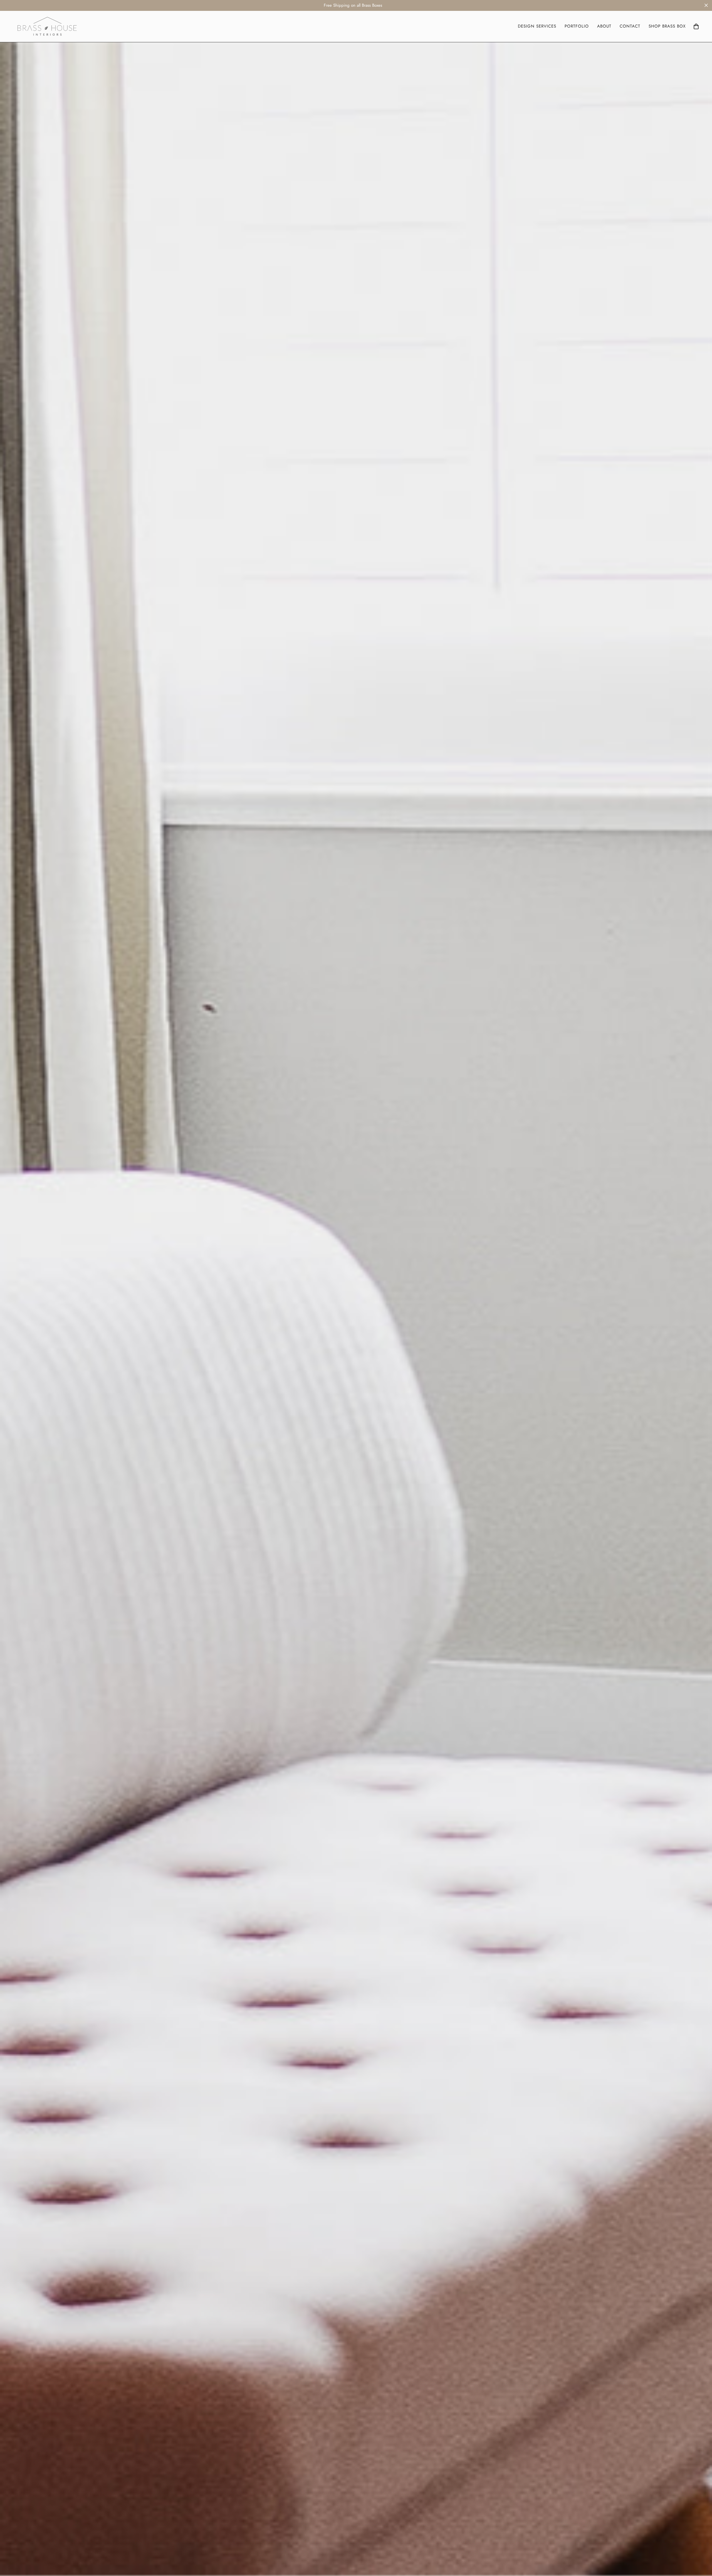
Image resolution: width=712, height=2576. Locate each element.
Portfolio (577, 26)
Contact (630, 26)
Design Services (537, 26)
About (604, 26)
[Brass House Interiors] (47, 26)
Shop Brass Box (667, 26)
